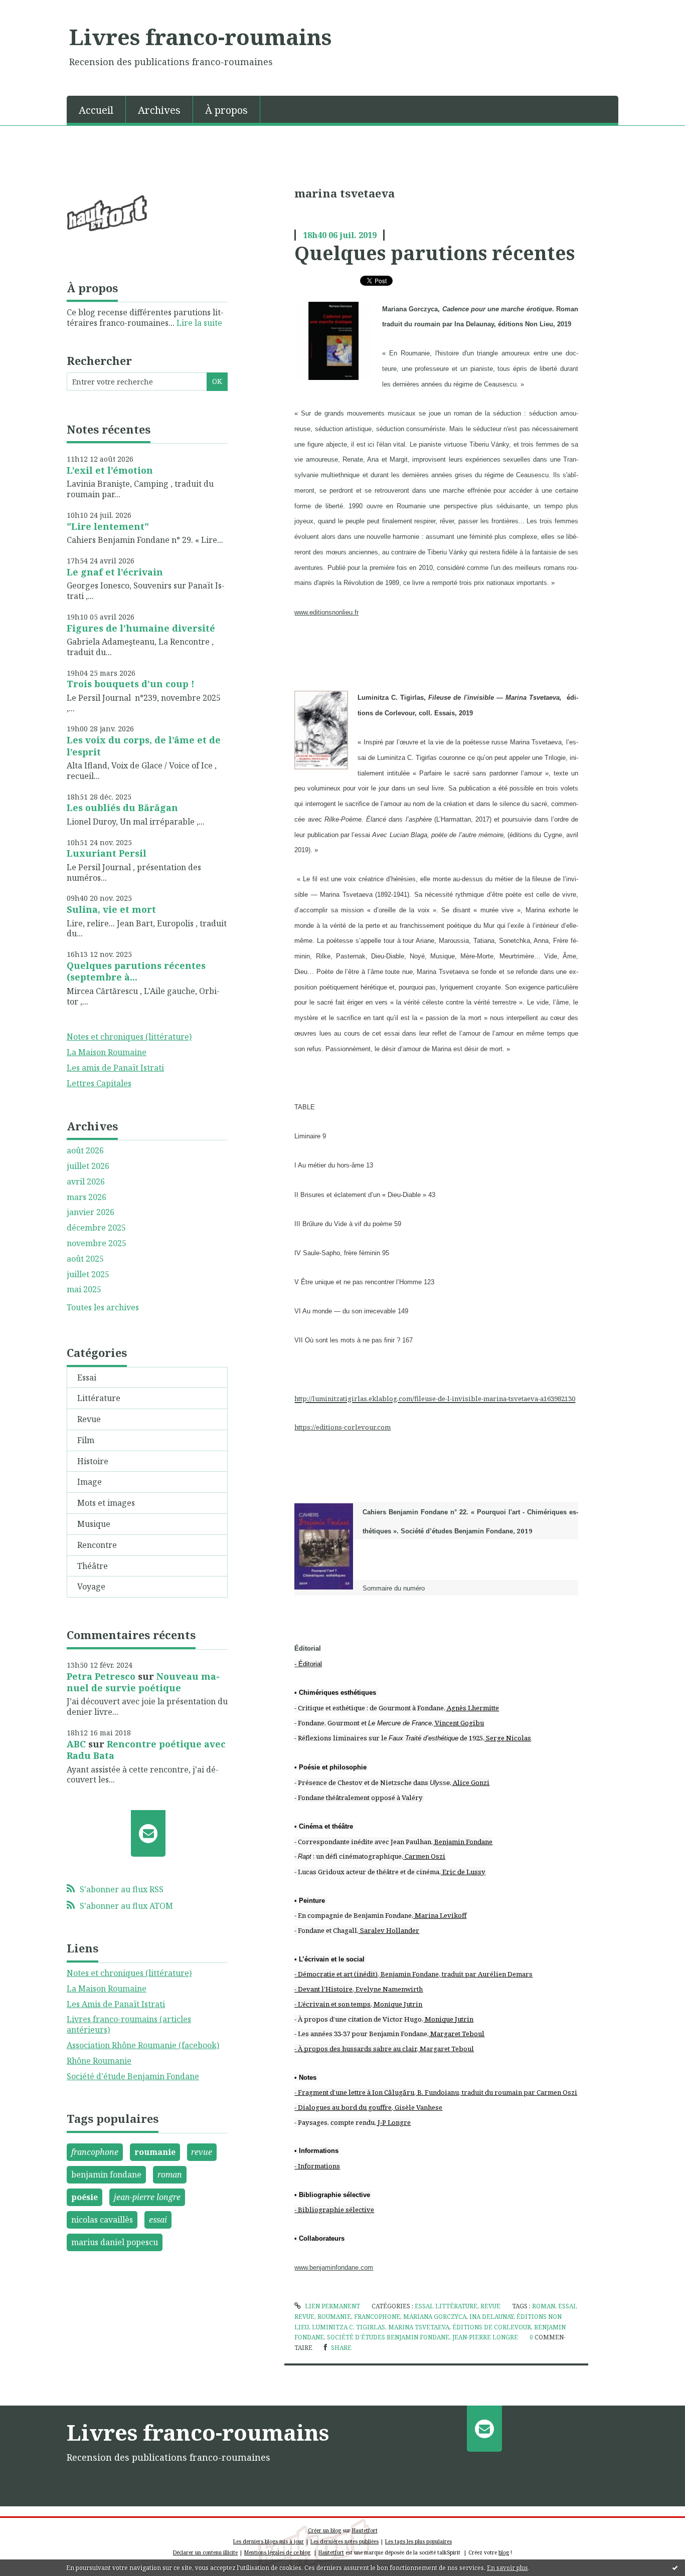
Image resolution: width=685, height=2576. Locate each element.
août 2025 (85, 1259)
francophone (95, 2152)
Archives (159, 110)
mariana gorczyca (435, 2317)
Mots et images (106, 1503)
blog (504, 2552)
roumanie (155, 2152)
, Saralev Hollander (388, 1930)
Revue (89, 1419)
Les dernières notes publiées (345, 2541)
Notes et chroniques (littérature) (129, 1037)
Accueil (96, 110)
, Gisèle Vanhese (417, 2107)
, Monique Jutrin (396, 2004)
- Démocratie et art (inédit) (336, 1974)
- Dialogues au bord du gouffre (343, 2107)
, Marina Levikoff (439, 1915)
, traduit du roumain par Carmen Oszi (518, 2092)
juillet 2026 (88, 1166)
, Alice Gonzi (470, 1782)
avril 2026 (86, 1182)
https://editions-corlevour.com (342, 1427)
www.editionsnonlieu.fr (326, 612)
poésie (84, 2197)
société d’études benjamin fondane (388, 2337)
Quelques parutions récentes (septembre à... (136, 971)
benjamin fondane (106, 2174)
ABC (76, 1744)
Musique (94, 1524)
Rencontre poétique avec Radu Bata (146, 1750)
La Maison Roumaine (107, 1052)
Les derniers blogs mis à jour (269, 2541)
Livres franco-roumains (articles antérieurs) (129, 2024)
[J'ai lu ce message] (675, 2567)
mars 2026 (87, 1197)
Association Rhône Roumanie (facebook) (143, 2045)
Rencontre (97, 1545)
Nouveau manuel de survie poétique (143, 1682)
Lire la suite (199, 323)
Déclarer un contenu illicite (205, 2552)
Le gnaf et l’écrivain (115, 572)
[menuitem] (96, 109)
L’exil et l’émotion (110, 470)
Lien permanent (331, 2306)
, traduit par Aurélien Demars (486, 1974)
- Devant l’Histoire (323, 1989)
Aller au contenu (37, 9)
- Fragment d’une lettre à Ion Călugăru (354, 2092)
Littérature (99, 1398)
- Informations (317, 2166)
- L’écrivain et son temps (332, 2004)
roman (170, 2174)
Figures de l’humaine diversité (141, 628)
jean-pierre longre (147, 2197)
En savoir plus (507, 2568)
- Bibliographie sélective (334, 2210)
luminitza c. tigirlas (349, 2327)
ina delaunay (491, 2317)
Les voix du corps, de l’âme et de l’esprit (144, 746)
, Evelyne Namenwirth (388, 1989)
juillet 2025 (88, 1274)
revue (202, 2152)
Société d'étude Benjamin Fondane (133, 2076)
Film (86, 1440)
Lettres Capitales (99, 1083)
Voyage (91, 1587)
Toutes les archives (103, 1308)
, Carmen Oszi (423, 1856)
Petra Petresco (101, 1676)
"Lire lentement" (108, 526)
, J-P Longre (393, 2122)
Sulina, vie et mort (111, 909)
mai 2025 (84, 1290)
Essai (87, 1377)
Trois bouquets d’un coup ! (131, 684)
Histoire (93, 1461)
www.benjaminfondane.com (334, 2267)
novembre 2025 (97, 1243)
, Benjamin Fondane (462, 1842)
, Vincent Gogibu (458, 1723)
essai (158, 2220)
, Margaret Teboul (456, 2034)
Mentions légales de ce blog (277, 2552)
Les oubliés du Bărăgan (122, 808)
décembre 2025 (96, 1228)
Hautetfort (365, 2530)
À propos (226, 110)
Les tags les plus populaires (418, 2541)
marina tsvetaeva (419, 2327)
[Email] (148, 1833)
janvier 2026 (91, 1212)
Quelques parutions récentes (435, 253)
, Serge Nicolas (507, 1738)
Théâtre (93, 1566)
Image (90, 1482)
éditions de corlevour (492, 2327)
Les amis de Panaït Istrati (115, 1068)
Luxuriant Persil (107, 853)
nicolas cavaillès (102, 2220)
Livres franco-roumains (200, 37)
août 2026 (85, 1151)
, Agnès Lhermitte (471, 1708)
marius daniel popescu (115, 2242)
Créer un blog (324, 2530)
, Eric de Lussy (462, 1872)
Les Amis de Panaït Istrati (116, 2004)
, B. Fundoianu (437, 2092)
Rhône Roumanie (99, 2061)
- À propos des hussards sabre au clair (356, 2049)
